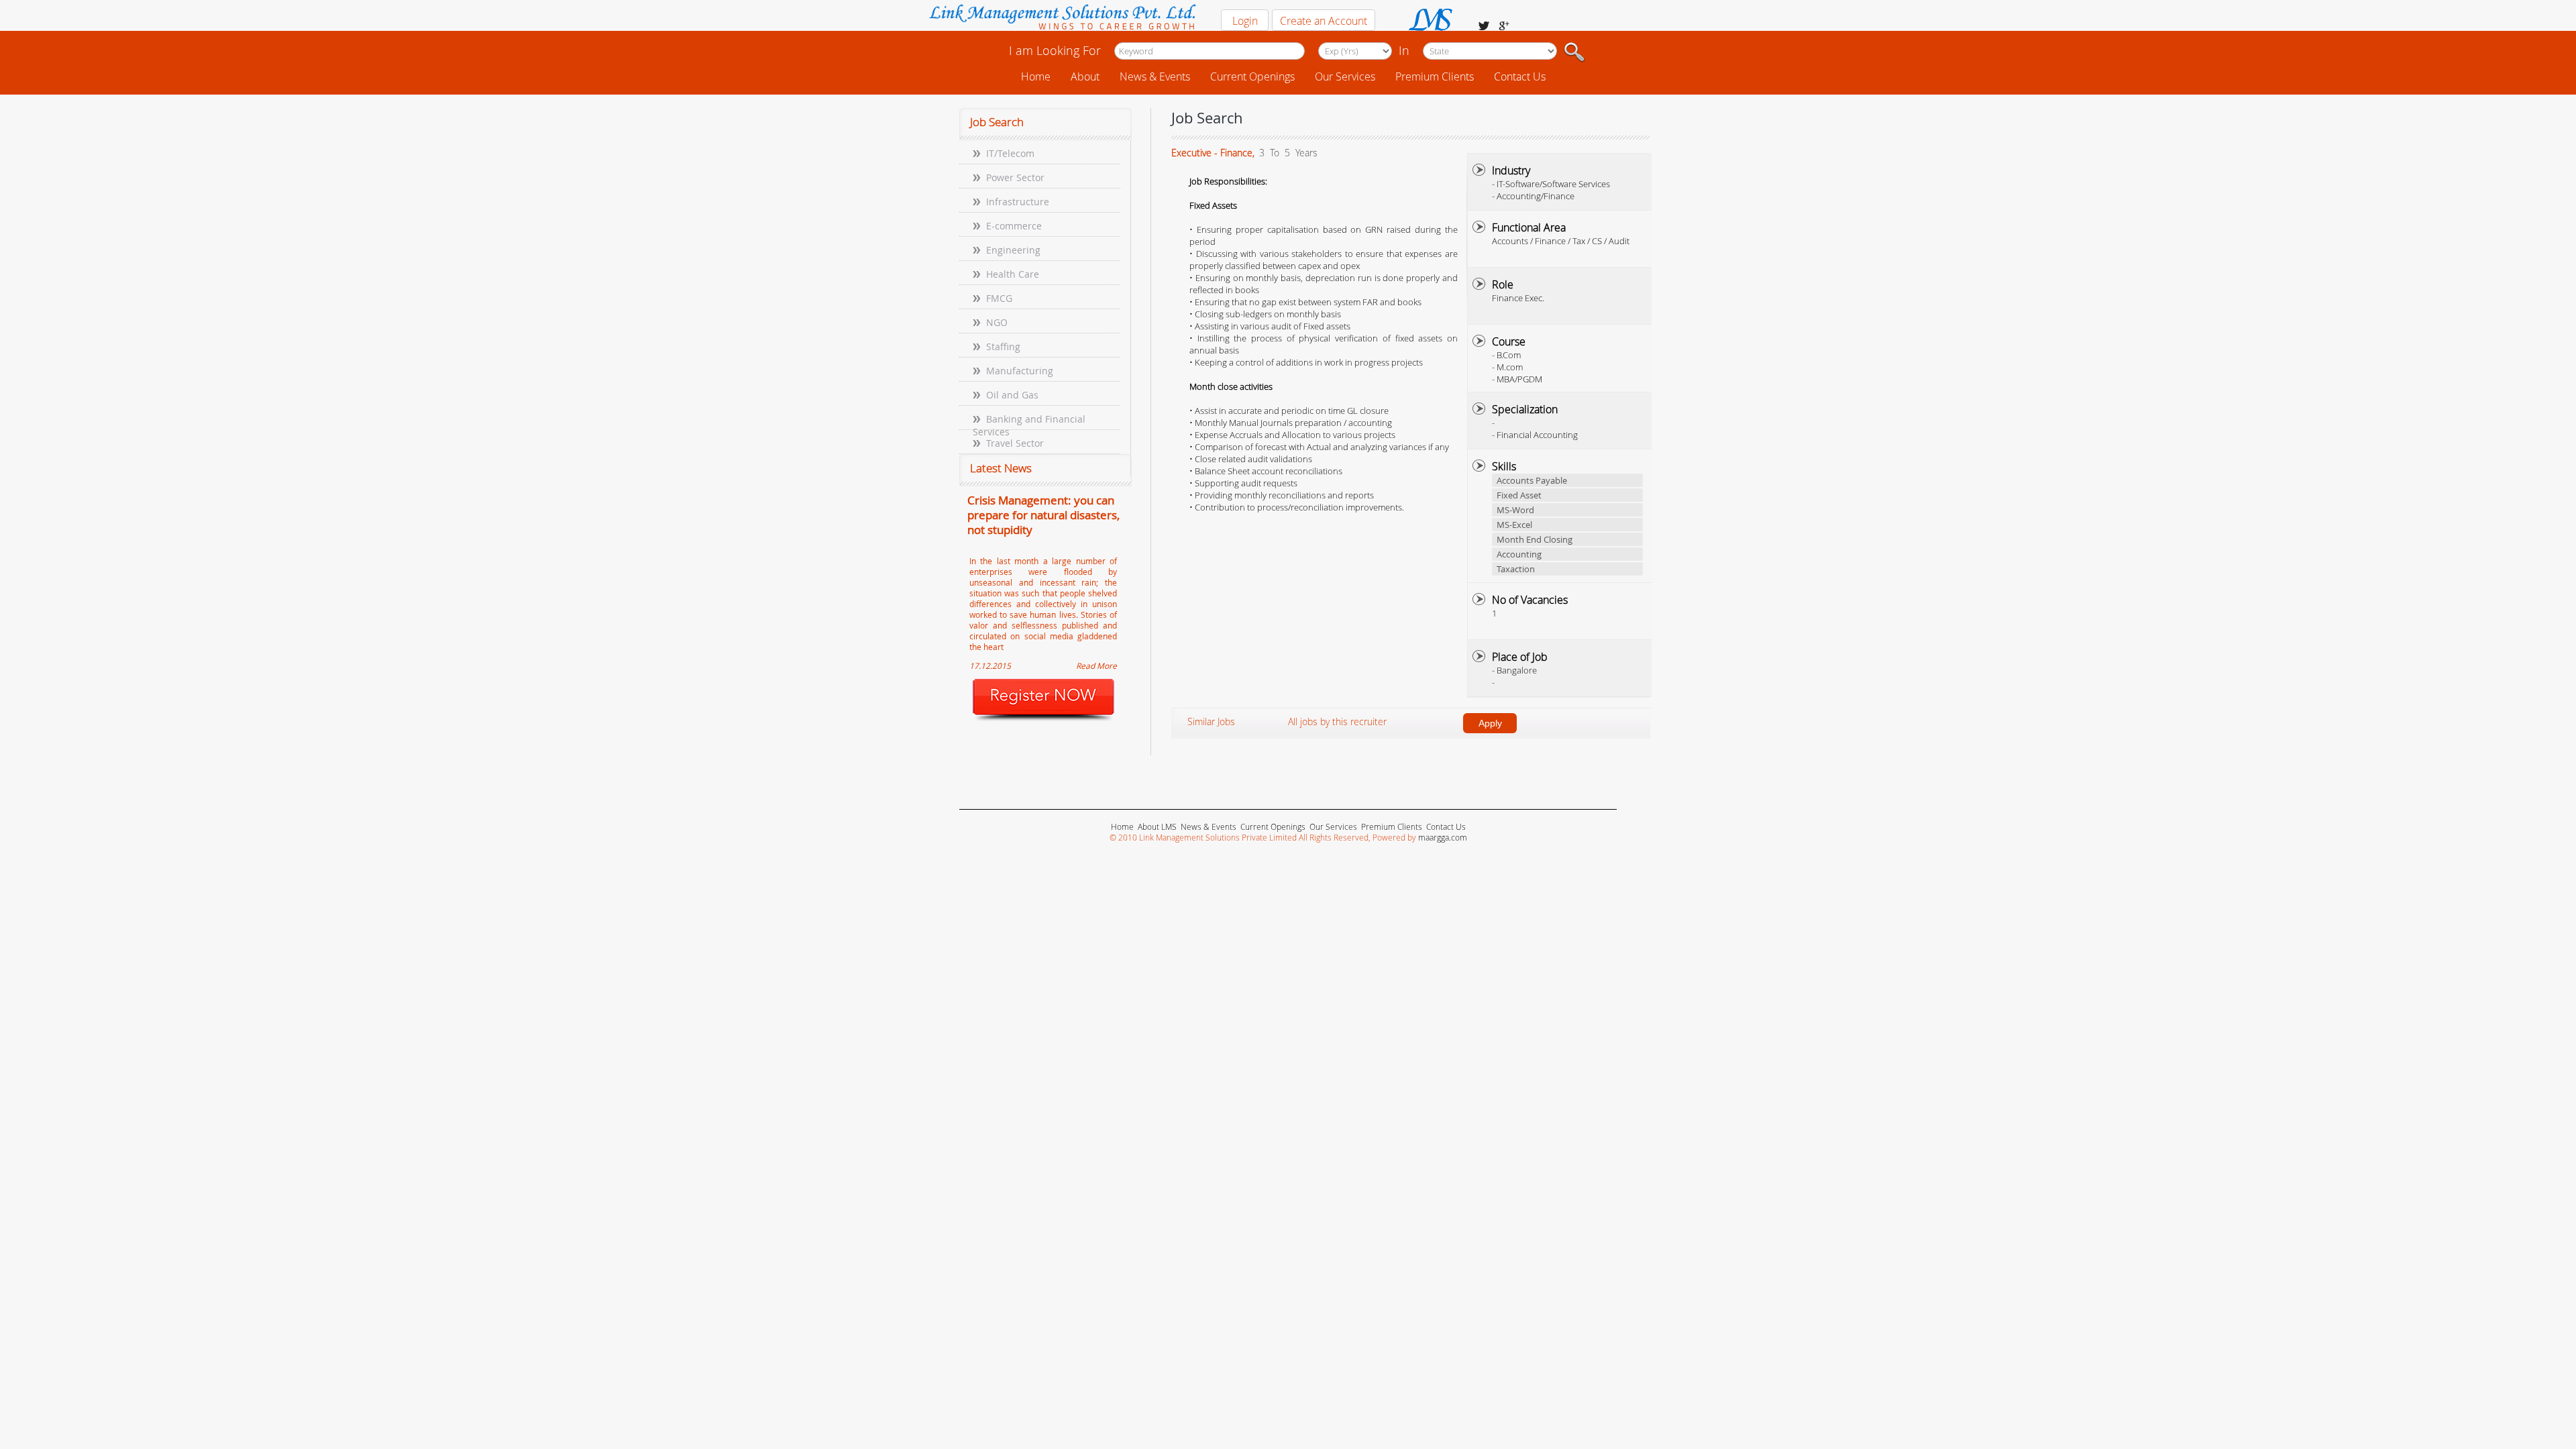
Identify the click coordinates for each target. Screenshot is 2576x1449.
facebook (1484, 26)
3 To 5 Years (1287, 153)
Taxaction (1516, 569)
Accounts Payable (1532, 480)
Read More (1096, 665)
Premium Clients (1435, 76)
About (1085, 76)
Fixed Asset (1519, 495)
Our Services (1345, 76)
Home (1036, 76)
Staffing (1003, 346)
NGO (997, 322)
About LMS (1157, 826)
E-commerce (1014, 226)
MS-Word (1515, 510)
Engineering (1013, 250)
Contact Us (1520, 76)
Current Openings (1252, 76)
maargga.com (1443, 837)
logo (1062, 18)
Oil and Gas (1012, 395)
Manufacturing (1020, 371)
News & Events (1155, 76)
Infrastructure (1018, 202)
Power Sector (1015, 177)
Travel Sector (1015, 443)
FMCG (999, 298)
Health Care (1013, 274)
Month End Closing (1535, 539)
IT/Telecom (1010, 153)
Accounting (1519, 554)
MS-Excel (1514, 525)
